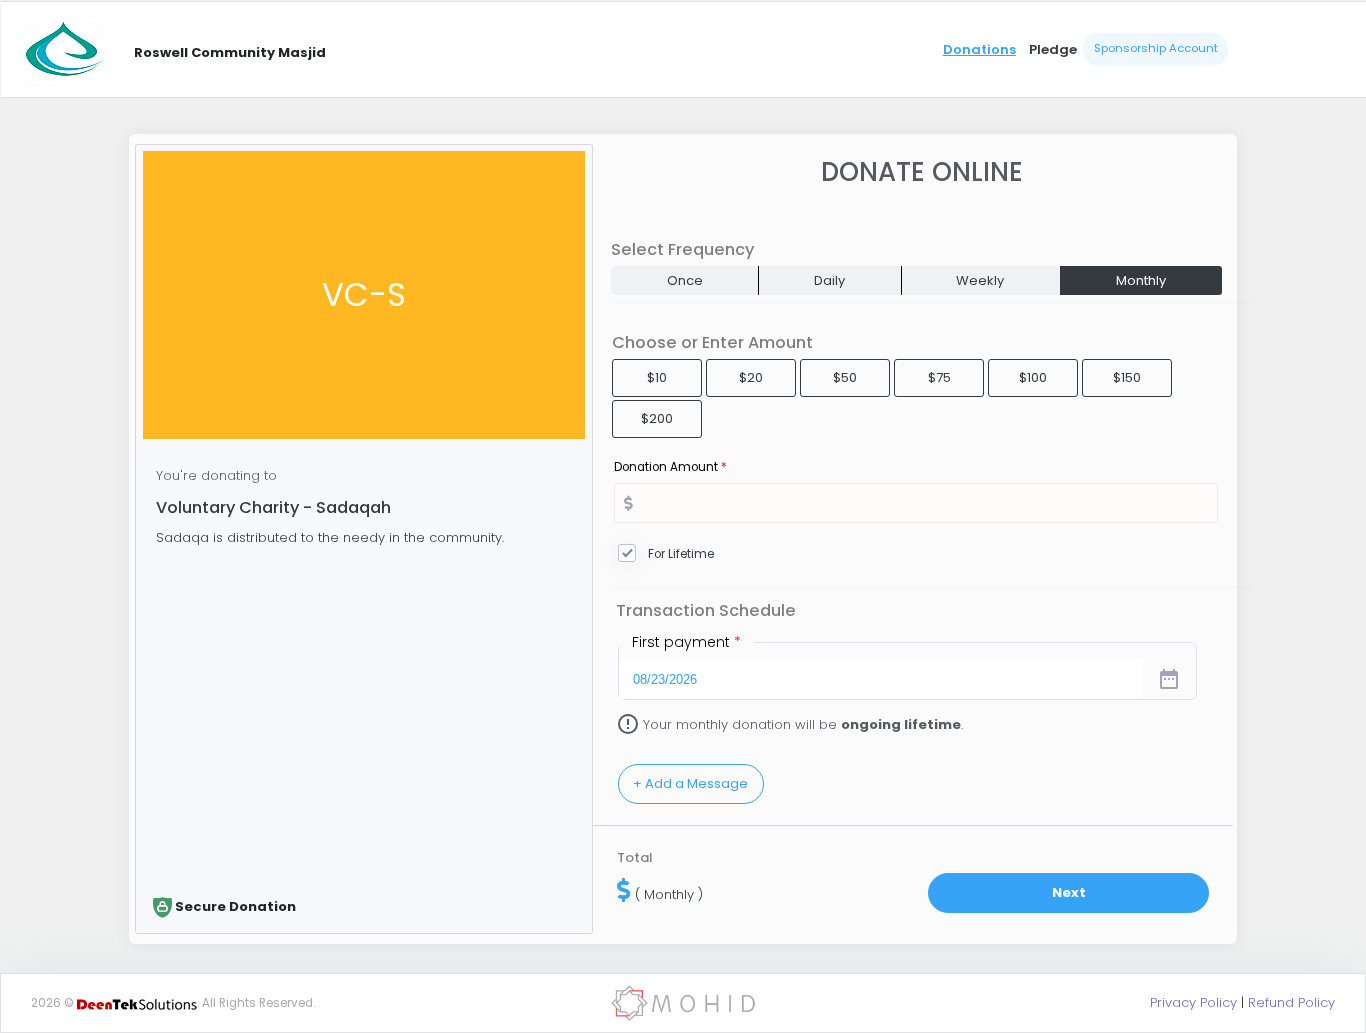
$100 (1033, 377)
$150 (1127, 377)
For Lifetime (681, 554)
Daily (829, 280)
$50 (845, 377)
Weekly (980, 280)
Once (685, 280)
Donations (979, 49)
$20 (751, 377)
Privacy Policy (1193, 1002)
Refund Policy (1291, 1002)
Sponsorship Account (1156, 48)
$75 (939, 377)
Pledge (1053, 49)
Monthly (1141, 280)
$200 (657, 418)
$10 (657, 377)
